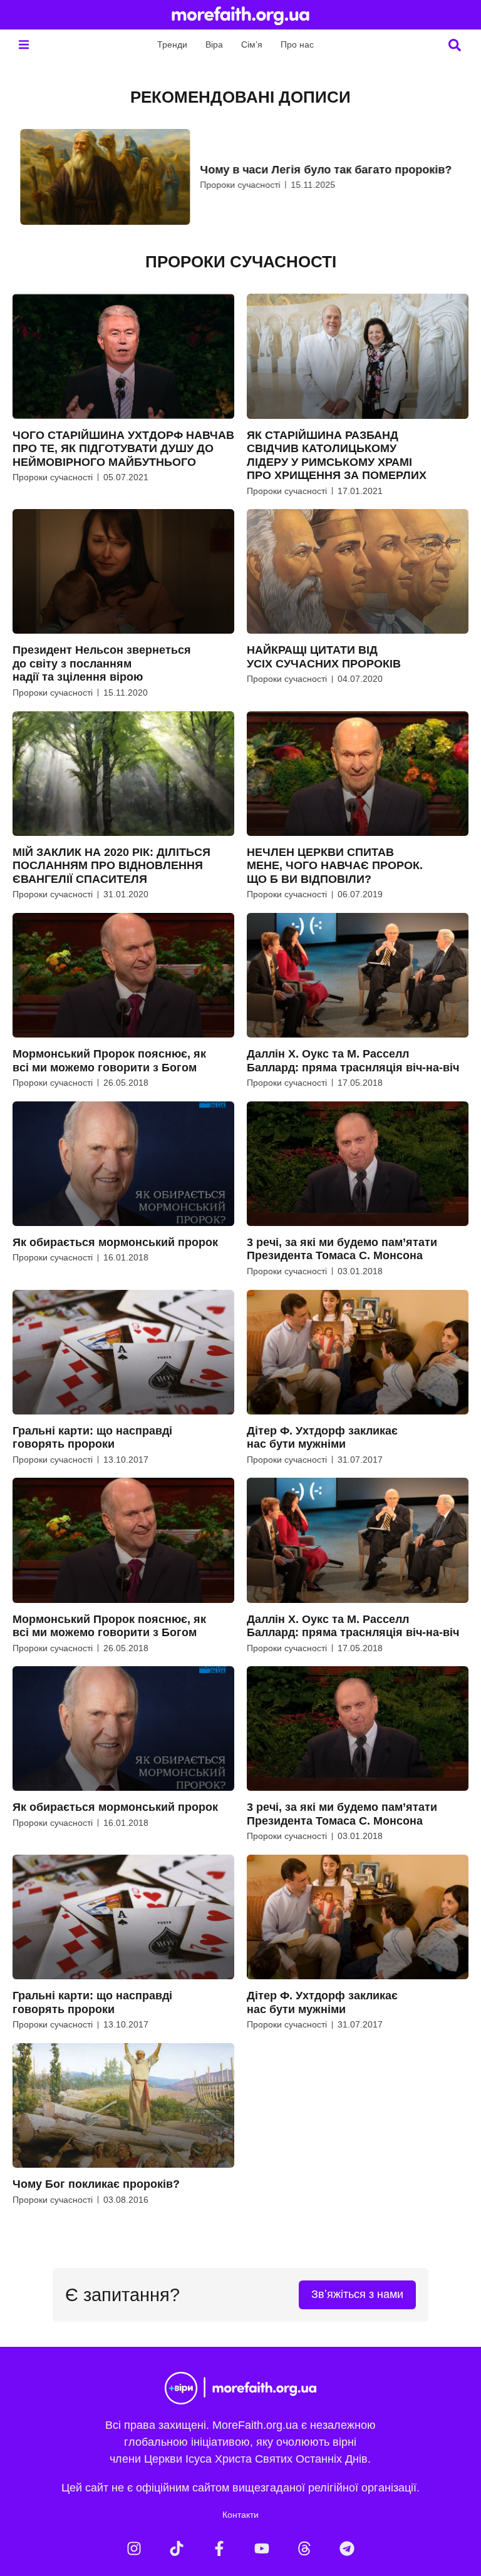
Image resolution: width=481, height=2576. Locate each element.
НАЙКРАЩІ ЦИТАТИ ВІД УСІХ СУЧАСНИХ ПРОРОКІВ (324, 657)
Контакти (240, 2515)
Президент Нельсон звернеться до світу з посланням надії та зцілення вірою (102, 663)
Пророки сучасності (232, 185)
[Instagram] (134, 2548)
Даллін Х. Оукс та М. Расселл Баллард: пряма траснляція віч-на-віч (353, 1061)
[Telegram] (347, 2548)
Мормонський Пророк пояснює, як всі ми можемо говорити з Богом (109, 1061)
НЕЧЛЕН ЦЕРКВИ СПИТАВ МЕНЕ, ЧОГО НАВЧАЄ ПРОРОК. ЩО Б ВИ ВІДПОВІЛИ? (335, 866)
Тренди (172, 44)
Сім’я (252, 44)
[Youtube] (262, 2548)
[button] (23, 45)
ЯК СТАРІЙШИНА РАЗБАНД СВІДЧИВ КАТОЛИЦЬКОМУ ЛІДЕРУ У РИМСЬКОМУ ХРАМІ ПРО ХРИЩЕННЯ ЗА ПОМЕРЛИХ (337, 456)
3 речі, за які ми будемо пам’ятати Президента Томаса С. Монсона (342, 1249)
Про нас (297, 44)
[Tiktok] (177, 2548)
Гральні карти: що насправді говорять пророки (92, 1438)
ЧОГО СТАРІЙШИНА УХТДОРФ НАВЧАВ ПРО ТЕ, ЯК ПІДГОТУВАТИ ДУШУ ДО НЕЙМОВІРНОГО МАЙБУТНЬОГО (123, 449)
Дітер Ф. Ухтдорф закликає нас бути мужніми (322, 1438)
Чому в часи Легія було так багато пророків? (318, 170)
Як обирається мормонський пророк (115, 1242)
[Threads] (304, 2548)
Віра (214, 44)
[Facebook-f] (219, 2548)
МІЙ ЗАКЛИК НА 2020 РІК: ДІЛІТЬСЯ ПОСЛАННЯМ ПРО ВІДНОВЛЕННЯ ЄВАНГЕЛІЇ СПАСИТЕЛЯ (111, 866)
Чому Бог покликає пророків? (96, 2184)
